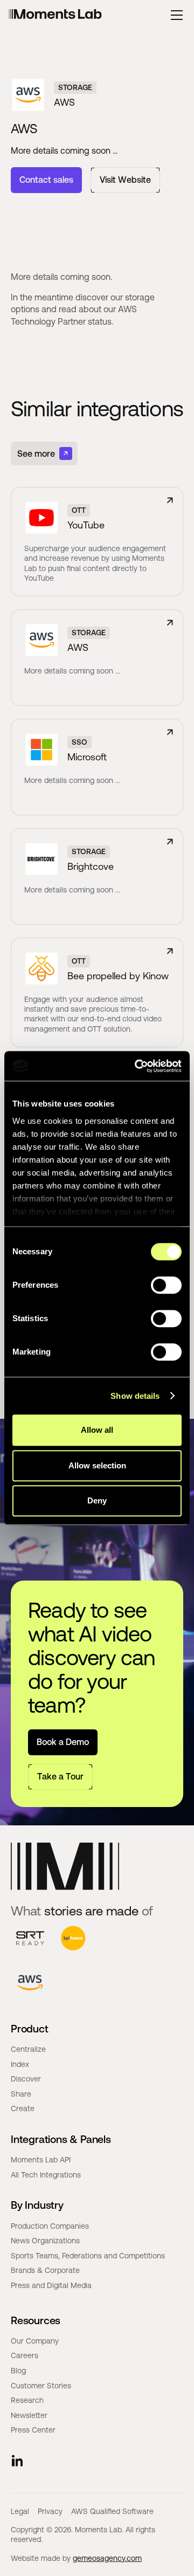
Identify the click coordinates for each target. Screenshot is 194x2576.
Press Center (33, 2430)
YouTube (86, 525)
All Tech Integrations (46, 2175)
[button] (177, 15)
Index (20, 2064)
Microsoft (87, 757)
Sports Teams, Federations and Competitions (88, 2256)
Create (23, 2108)
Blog (18, 2371)
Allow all (97, 1430)
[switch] (166, 1285)
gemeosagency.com (107, 2558)
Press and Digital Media (51, 2285)
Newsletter (29, 2415)
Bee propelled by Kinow (118, 976)
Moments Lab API (41, 2160)
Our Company (35, 2341)
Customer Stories (41, 2386)
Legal (20, 2511)
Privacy (50, 2511)
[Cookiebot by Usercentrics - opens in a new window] (137, 1066)
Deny (97, 1500)
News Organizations (45, 2241)
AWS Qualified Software (112, 2511)
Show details (135, 1396)
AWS (78, 647)
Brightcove (91, 866)
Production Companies (50, 2226)
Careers (25, 2355)
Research (27, 2400)
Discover (26, 2079)
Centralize (28, 2049)
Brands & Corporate (45, 2270)
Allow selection (97, 1465)
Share (21, 2094)
